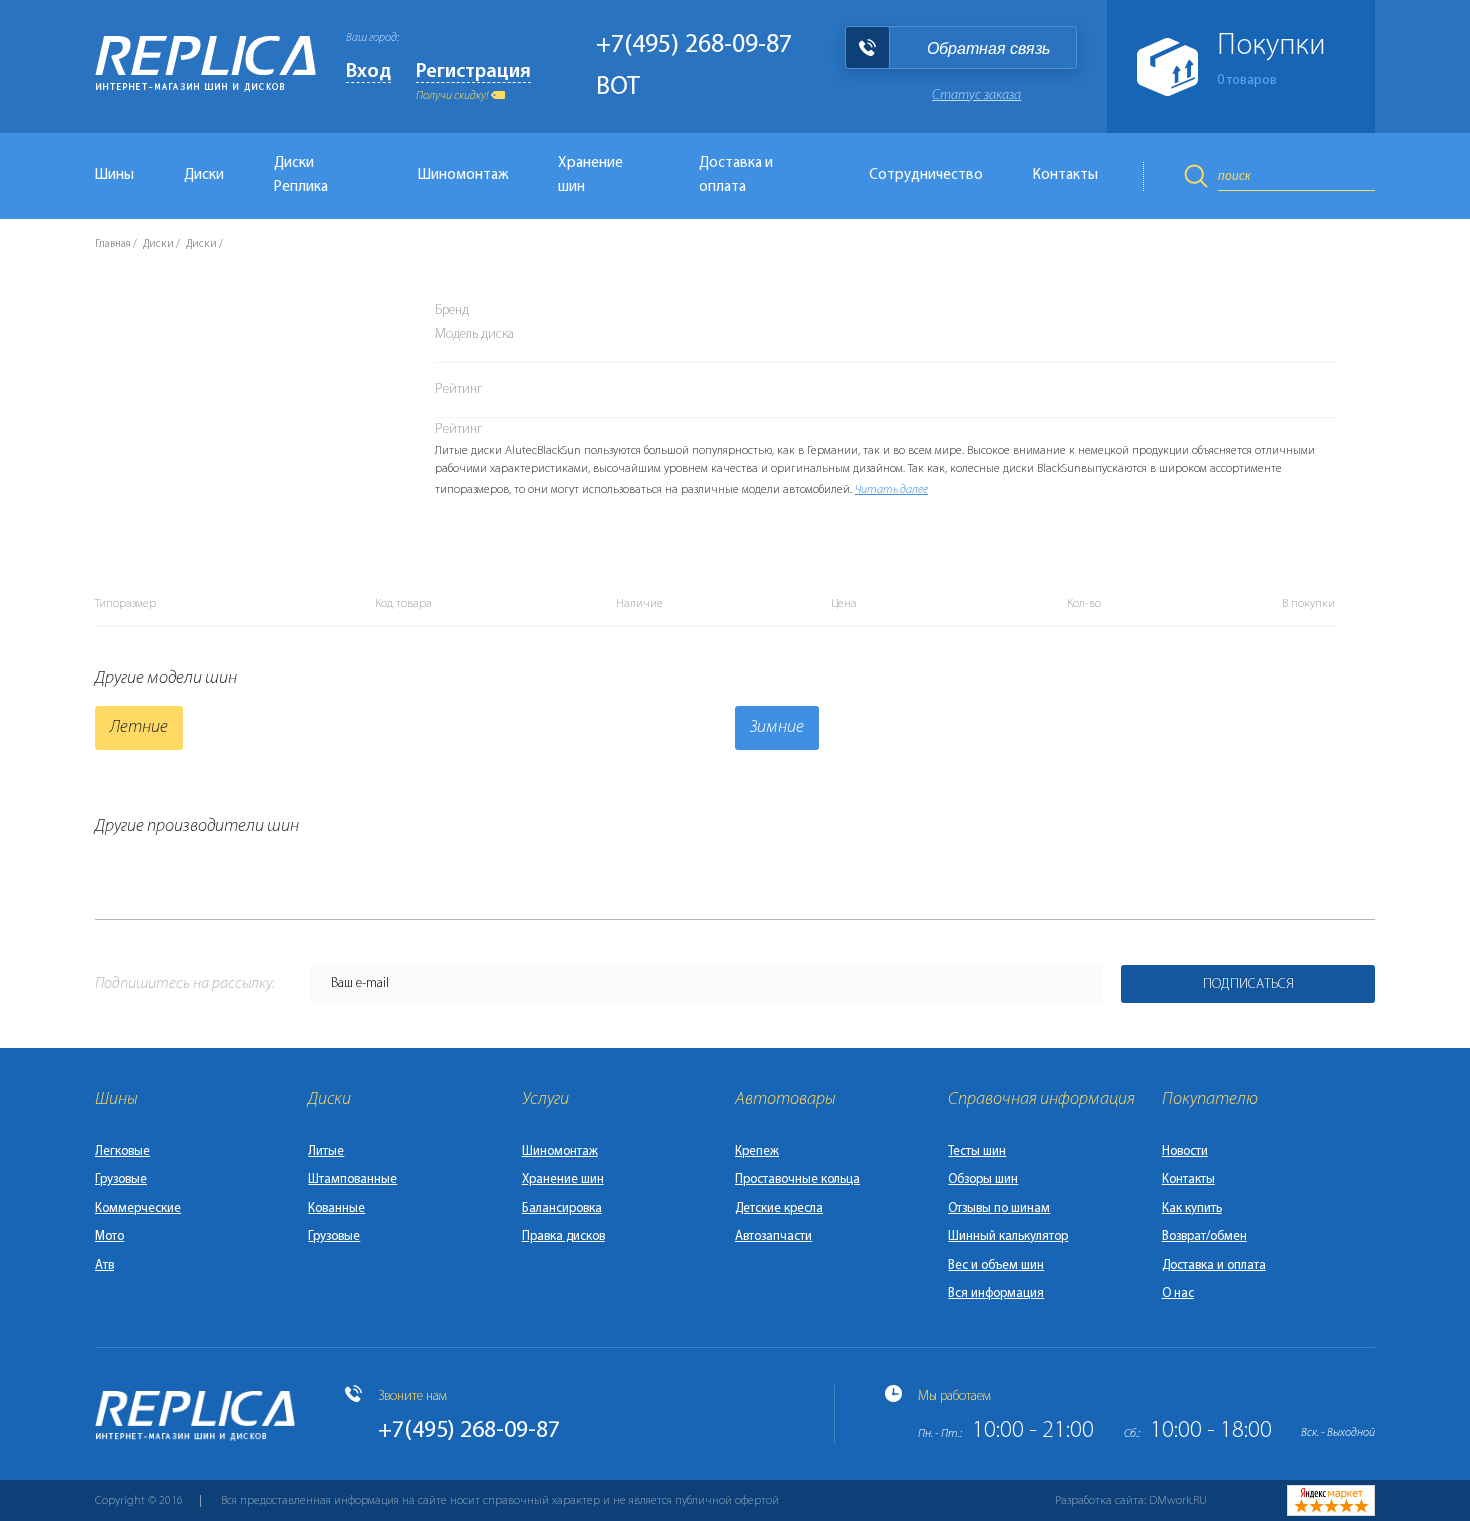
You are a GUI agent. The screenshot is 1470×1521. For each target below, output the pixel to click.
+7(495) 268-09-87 (694, 45)
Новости (1185, 1151)
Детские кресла (779, 1208)
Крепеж (757, 1151)
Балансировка (562, 1208)
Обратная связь (988, 48)
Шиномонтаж (463, 175)
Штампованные (352, 1179)
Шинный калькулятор (1008, 1236)
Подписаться (1248, 984)
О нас (1178, 1293)
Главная (113, 244)
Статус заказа (976, 95)
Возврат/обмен (1204, 1236)
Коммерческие (138, 1208)
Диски (204, 175)
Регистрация (473, 72)
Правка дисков (563, 1236)
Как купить (1192, 1208)
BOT (618, 87)
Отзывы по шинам (999, 1208)
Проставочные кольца (797, 1179)
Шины (114, 175)
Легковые (122, 1151)
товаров (1247, 80)
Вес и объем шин (996, 1265)
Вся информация (996, 1293)
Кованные (336, 1208)
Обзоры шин (983, 1179)
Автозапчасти (773, 1236)
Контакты (1065, 175)
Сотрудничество (926, 175)
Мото (109, 1236)
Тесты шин (977, 1151)
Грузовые (121, 1179)
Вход (368, 72)
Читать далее (891, 490)
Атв (104, 1265)
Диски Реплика (301, 175)
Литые (326, 1151)
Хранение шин (590, 175)
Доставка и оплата (736, 175)
